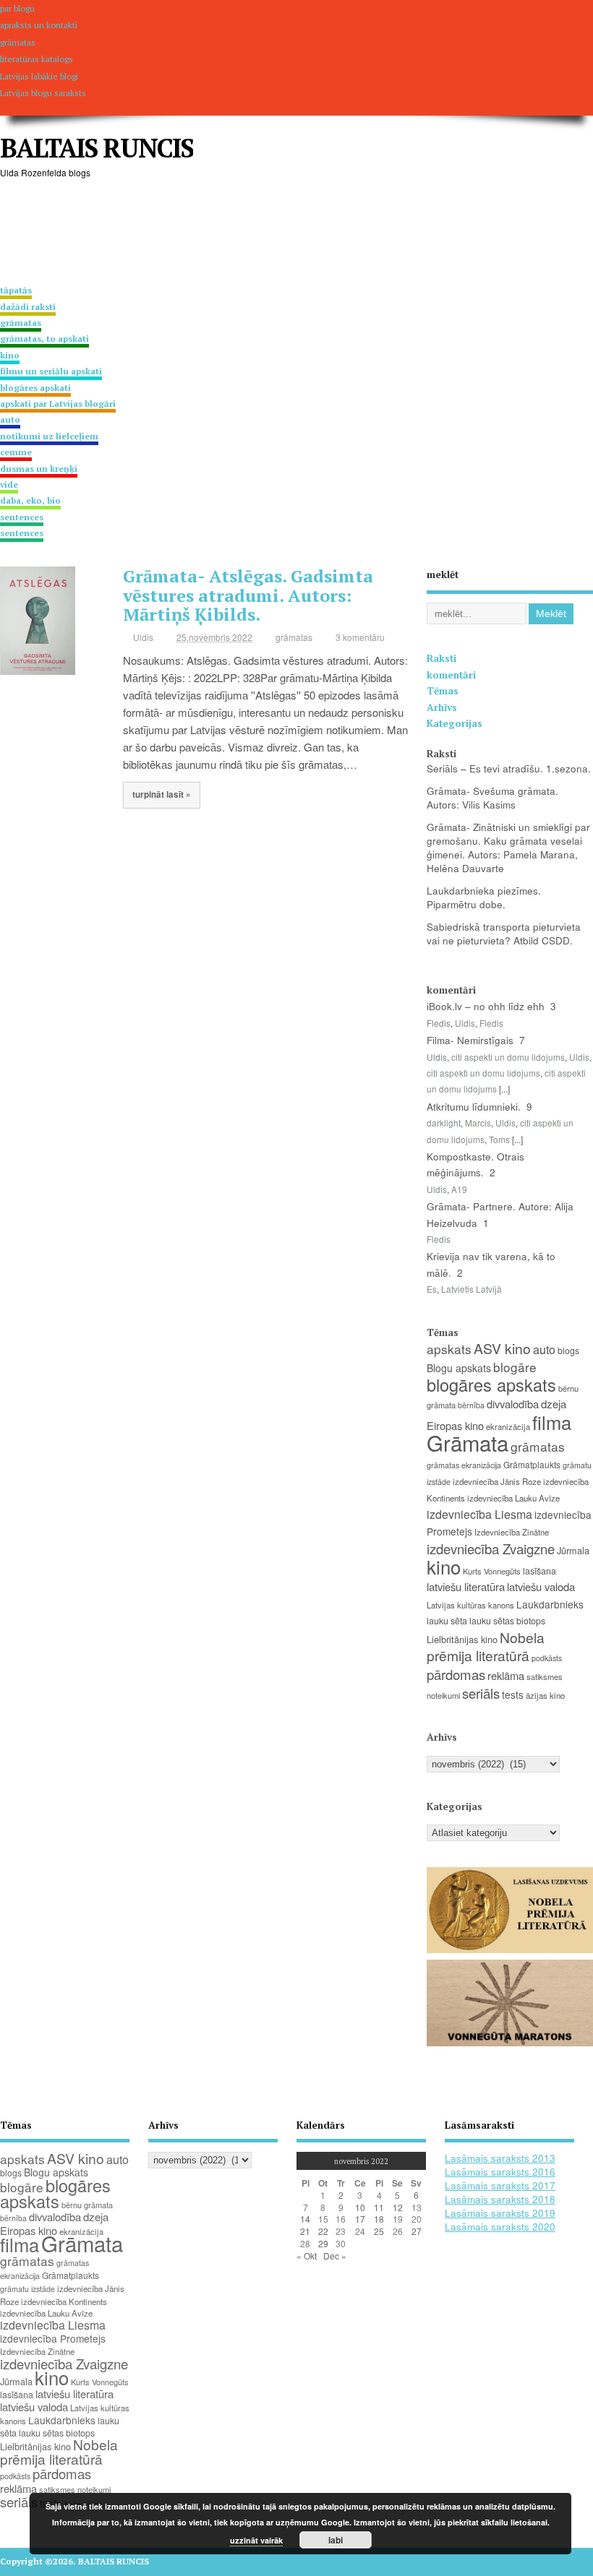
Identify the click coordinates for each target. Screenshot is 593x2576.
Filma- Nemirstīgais (470, 1040)
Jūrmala (573, 1550)
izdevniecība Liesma (479, 1514)
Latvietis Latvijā (472, 1289)
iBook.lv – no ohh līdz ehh (486, 1006)
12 (398, 2207)
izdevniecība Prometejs (53, 2338)
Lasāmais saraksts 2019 (500, 2213)
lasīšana (539, 1571)
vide (30, 492)
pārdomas (456, 1674)
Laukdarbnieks (550, 1604)
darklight (444, 1123)
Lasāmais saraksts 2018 (500, 2199)
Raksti (441, 658)
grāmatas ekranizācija (464, 1465)
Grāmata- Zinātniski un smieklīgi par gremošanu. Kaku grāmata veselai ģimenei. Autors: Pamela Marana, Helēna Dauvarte (508, 848)
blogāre (515, 1367)
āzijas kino (545, 1695)
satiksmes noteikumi (75, 2489)
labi (336, 2540)
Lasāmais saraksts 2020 (500, 2227)
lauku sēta (447, 1621)
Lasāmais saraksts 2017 (500, 2185)
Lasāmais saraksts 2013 (500, 2158)
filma (552, 1422)
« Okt (307, 2256)
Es (432, 1289)
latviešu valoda (541, 1586)
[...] (504, 1089)
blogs (568, 1350)
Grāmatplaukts (532, 1464)
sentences (22, 525)
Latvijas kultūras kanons (470, 1605)
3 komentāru (360, 637)
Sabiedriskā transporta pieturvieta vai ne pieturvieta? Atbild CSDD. (504, 934)
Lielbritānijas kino (462, 1639)
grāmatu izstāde (27, 2289)
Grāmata (468, 1442)
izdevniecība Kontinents (64, 2301)
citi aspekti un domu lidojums (508, 1057)
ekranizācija (508, 1426)
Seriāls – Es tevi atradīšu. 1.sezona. (509, 768)
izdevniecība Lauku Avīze (513, 1498)
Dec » (335, 2256)
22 (323, 2231)
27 (417, 2231)
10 (360, 2207)
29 (323, 2243)
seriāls (481, 1693)
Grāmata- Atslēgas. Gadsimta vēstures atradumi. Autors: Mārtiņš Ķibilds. (248, 595)
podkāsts (547, 1658)
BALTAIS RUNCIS (97, 148)
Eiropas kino (455, 1425)
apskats (449, 1349)
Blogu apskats (459, 1368)
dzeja (554, 1404)
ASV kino (502, 1348)
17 (360, 2219)
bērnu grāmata (87, 2205)
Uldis (143, 637)
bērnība (471, 1405)
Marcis (478, 1123)
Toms (499, 1139)
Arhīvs (442, 707)
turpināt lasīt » (162, 794)
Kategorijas (455, 723)
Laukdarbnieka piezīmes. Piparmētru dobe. (484, 897)
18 (379, 2219)
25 (379, 2231)
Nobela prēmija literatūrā (486, 1646)
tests (513, 1694)
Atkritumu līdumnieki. (474, 1107)
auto (544, 1349)
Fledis (439, 1023)
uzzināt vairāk (256, 2540)
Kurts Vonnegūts (492, 1571)
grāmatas (44, 331)
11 (379, 2207)
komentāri (451, 675)
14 (305, 2219)
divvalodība (513, 1404)
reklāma (506, 1675)
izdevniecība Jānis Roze (497, 1481)
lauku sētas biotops (507, 1621)
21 (305, 2231)
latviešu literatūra (466, 1586)
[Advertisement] (263, 233)
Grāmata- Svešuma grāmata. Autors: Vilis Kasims (492, 798)
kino (444, 1566)
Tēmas (443, 691)
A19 (459, 1189)
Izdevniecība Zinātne (512, 1532)
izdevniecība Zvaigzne (491, 1548)
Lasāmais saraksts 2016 (500, 2172)
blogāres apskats (491, 1384)
